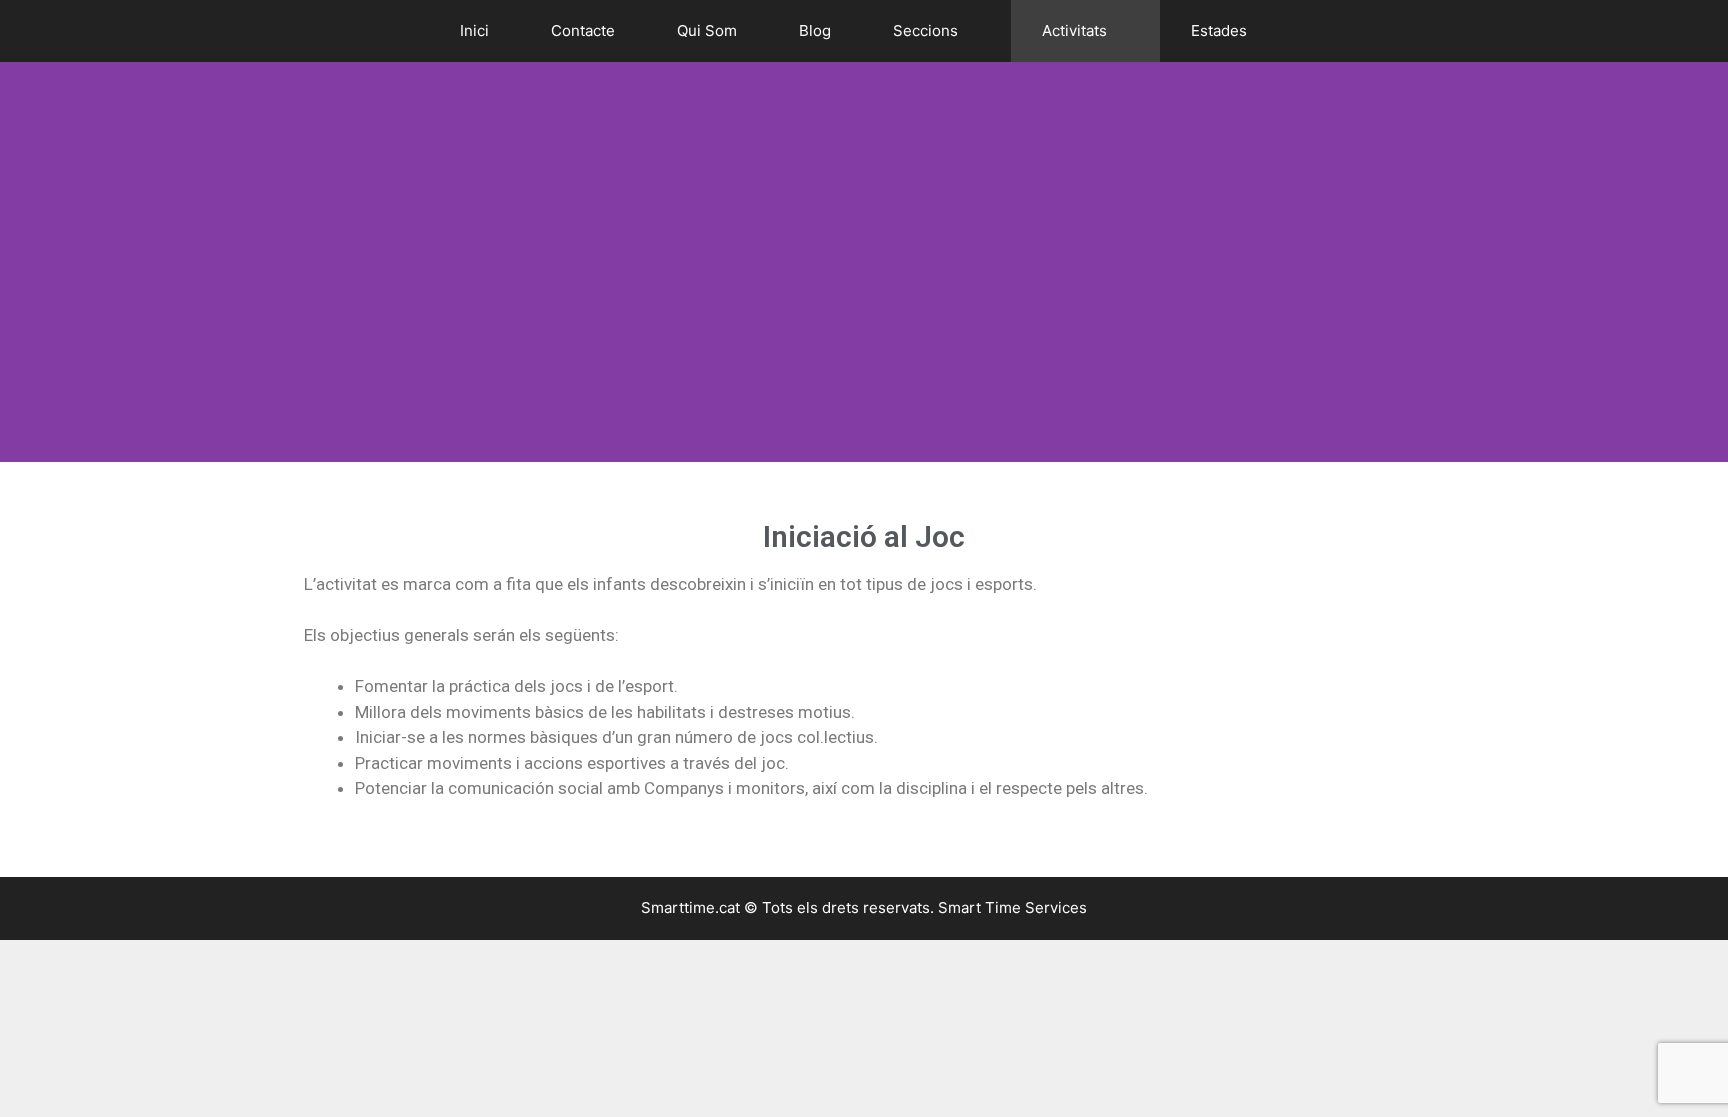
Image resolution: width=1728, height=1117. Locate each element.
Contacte (583, 30)
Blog (815, 30)
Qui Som (707, 30)
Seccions (925, 30)
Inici (474, 30)
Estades (1219, 30)
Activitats (1074, 30)
